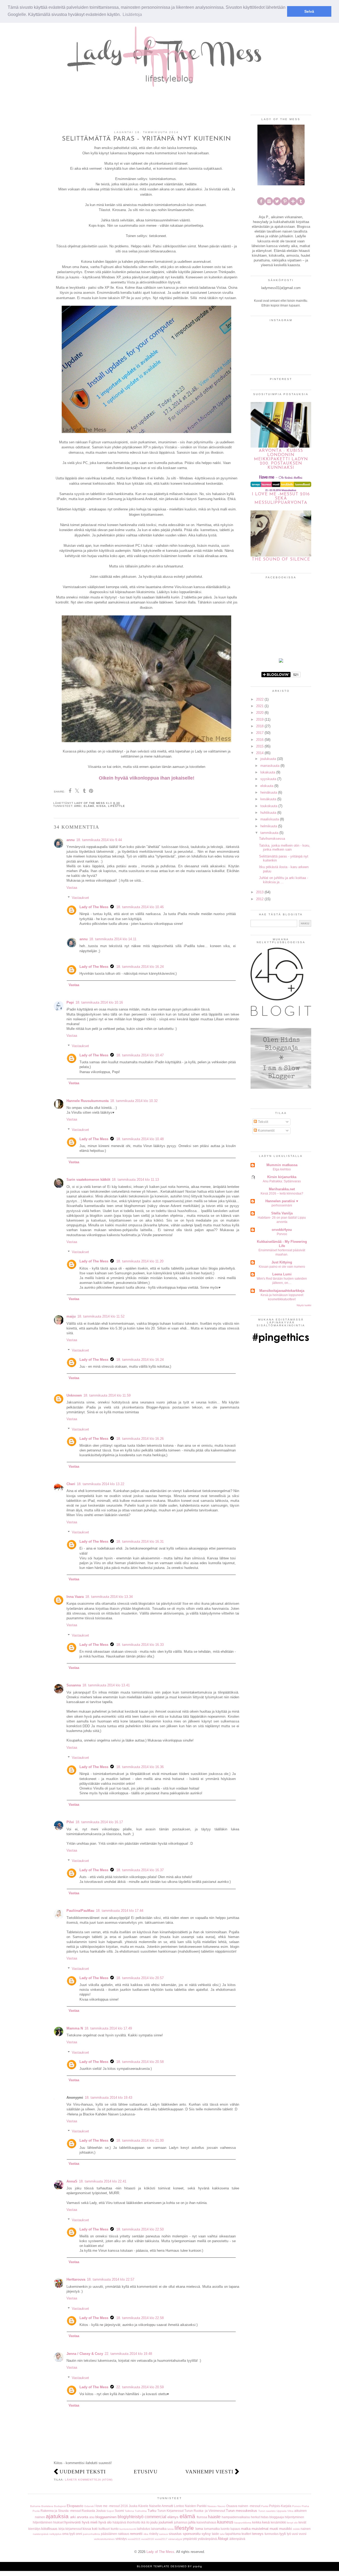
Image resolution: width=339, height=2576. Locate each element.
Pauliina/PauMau (80, 1911)
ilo (148, 2522)
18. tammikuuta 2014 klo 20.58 (140, 2062)
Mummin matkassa (282, 1165)
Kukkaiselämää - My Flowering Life (282, 1244)
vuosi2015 (134, 2539)
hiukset (58, 2522)
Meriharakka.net (282, 1189)
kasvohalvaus (206, 2522)
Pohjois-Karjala (280, 2506)
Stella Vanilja (282, 1213)
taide (215, 2534)
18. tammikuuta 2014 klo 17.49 (108, 2028)
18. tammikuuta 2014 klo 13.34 (109, 1597)
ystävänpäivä (207, 2539)
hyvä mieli (90, 2522)
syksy (206, 2534)
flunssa (202, 2517)
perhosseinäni (282, 1205)
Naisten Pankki (196, 2506)
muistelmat (260, 2529)
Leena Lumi (282, 1274)
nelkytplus (55, 2534)
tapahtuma (233, 2534)
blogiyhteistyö (131, 2517)
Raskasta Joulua (94, 2511)
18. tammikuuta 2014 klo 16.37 (140, 1870)
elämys (173, 2517)
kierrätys (34, 2529)
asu (92, 2517)
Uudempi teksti (83, 2472)
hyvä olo (105, 2522)
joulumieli (166, 2522)
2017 (260, 733)
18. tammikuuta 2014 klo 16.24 (140, 967)
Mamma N (75, 2028)
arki (78, 806)
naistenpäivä (41, 2534)
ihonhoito (134, 2522)
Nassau (212, 2506)
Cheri (71, 1484)
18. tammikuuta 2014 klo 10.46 (140, 907)
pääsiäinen (109, 2534)
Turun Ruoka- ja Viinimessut (205, 2511)
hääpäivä (119, 2522)
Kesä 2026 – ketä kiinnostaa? (282, 1193)
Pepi (70, 1002)
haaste (214, 2517)
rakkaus (124, 2534)
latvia (171, 2529)
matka (246, 2529)
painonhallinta (92, 2534)
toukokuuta (269, 806)
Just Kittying (282, 1262)
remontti (136, 2534)
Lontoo (179, 2506)
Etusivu (146, 2472)
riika (146, 2534)
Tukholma (141, 2511)
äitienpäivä (237, 2539)
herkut (255, 2517)
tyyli (283, 2534)
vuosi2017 (161, 2539)
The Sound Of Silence (281, 559)
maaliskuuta (270, 819)
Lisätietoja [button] (132, 14)
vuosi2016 (148, 2539)
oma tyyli (69, 2534)
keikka (257, 2522)
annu (71, 840)
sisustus (175, 2534)
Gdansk (89, 2506)
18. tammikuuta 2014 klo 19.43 (108, 2098)
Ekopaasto (75, 2506)
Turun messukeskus (242, 2511)
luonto (225, 2529)
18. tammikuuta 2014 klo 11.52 (101, 1316)
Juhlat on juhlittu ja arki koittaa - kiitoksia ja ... (284, 880)
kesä (266, 2522)
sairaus (164, 2534)
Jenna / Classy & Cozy (85, 2354)
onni (79, 2534)
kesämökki (278, 2522)
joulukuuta (268, 759)
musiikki (286, 2529)
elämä (89, 806)
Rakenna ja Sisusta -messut (61, 2511)
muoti (274, 2529)
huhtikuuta (268, 813)
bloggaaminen (106, 2517)
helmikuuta (269, 826)
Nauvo (221, 2506)
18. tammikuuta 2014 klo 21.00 (140, 2140)
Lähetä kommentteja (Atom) (89, 2480)
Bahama (35, 2506)
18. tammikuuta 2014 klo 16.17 (99, 1822)
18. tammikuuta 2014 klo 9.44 (99, 840)
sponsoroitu (192, 2534)
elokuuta (267, 786)
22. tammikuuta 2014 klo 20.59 (140, 2387)
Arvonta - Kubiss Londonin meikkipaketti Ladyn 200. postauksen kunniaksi (281, 459)
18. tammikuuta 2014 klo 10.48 (140, 1139)
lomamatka (212, 2529)
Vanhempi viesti (209, 2472)
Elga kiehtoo (282, 1169)
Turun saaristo (267, 2511)
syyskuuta (268, 779)
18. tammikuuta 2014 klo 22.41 (103, 2181)
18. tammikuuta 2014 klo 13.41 (106, 1685)
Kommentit (266, 1130)
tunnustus (272, 2534)
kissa (101, 806)
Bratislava (47, 2506)
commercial (155, 2517)
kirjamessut (74, 2529)
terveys (258, 2534)
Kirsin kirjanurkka (282, 1177)
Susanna (74, 1685)
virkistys (121, 2539)
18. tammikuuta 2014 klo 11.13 (135, 1180)
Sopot (110, 2511)
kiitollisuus (49, 2529)
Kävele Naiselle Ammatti (156, 2506)
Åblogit (223, 2539)
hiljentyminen (294, 2517)
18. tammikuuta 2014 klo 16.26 (140, 1439)
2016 (260, 740)
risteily (154, 2534)
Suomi (119, 2511)
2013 (260, 892)
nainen (306, 2529)
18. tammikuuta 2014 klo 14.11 (113, 939)
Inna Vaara (75, 1597)
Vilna (290, 2511)
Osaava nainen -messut (243, 2506)
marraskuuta (270, 766)
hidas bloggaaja (272, 2517)
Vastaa (72, 888)
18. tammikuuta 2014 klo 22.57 (111, 2279)
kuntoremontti (128, 2529)
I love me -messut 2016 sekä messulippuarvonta (281, 498)
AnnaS (72, 2181)
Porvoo (282, 1234)
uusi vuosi (299, 2534)
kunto (115, 2529)
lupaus (235, 2529)
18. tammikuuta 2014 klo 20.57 (140, 1978)
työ (289, 2534)
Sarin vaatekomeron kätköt (88, 1180)
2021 (260, 706)
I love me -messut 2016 (111, 2506)
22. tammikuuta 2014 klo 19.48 (128, 2354)
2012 (260, 899)
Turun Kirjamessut (170, 2511)
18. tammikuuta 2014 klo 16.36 (140, 1767)
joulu (154, 2522)
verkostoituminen (104, 2539)
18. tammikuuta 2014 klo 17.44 (120, 1911)
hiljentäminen (43, 2522)
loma (199, 2529)
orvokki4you (282, 1230)
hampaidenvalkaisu (236, 2517)
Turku (152, 2511)
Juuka (133, 2506)
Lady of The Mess (94, 907)
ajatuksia (57, 2516)
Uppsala (282, 2511)
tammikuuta (269, 833)
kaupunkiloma (243, 2523)
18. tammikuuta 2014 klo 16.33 (140, 1645)
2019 (260, 720)
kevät (302, 2522)
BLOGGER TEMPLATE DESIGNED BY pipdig (169, 2566)
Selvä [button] (309, 11)
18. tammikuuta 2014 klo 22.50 (140, 2229)
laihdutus (144, 2529)
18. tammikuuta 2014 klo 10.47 (140, 1055)
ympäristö (190, 2539)
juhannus (181, 2522)
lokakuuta (268, 772)
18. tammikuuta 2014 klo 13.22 (101, 1484)
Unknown (74, 1395)
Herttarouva (76, 2279)
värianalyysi (175, 2539)
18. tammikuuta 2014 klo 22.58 (140, 2318)
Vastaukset (80, 898)
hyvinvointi (73, 2522)
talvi (222, 2534)
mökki (296, 2529)
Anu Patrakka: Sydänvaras (282, 1181)
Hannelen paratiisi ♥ (282, 1201)
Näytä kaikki (304, 1305)
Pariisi (265, 2506)
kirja (62, 2529)
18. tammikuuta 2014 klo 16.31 (140, 1541)
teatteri (246, 2534)
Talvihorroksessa (272, 839)
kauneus (225, 2522)
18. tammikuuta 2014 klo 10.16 (99, 1002)
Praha (305, 2506)
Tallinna (129, 2511)
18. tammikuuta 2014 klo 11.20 (140, 1261)
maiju (71, 1316)
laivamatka (159, 2529)
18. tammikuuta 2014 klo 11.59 (107, 1395)
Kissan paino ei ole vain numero (282, 1267)
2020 (260, 713)
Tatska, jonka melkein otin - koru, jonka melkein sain (285, 848)
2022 (260, 699)
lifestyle (117, 806)
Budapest (60, 2506)
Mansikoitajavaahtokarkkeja (282, 1291)
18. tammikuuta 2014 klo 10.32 (134, 1101)
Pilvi (70, 1822)
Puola (36, 2511)
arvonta (82, 2517)
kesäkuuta (268, 799)
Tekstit (263, 1122)
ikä (143, 2522)
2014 (260, 753)
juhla (192, 2522)
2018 (260, 726)
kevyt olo (292, 2523)
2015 (260, 746)
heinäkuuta (269, 792)
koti (95, 2529)
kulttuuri (104, 2529)
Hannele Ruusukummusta (88, 1101)
